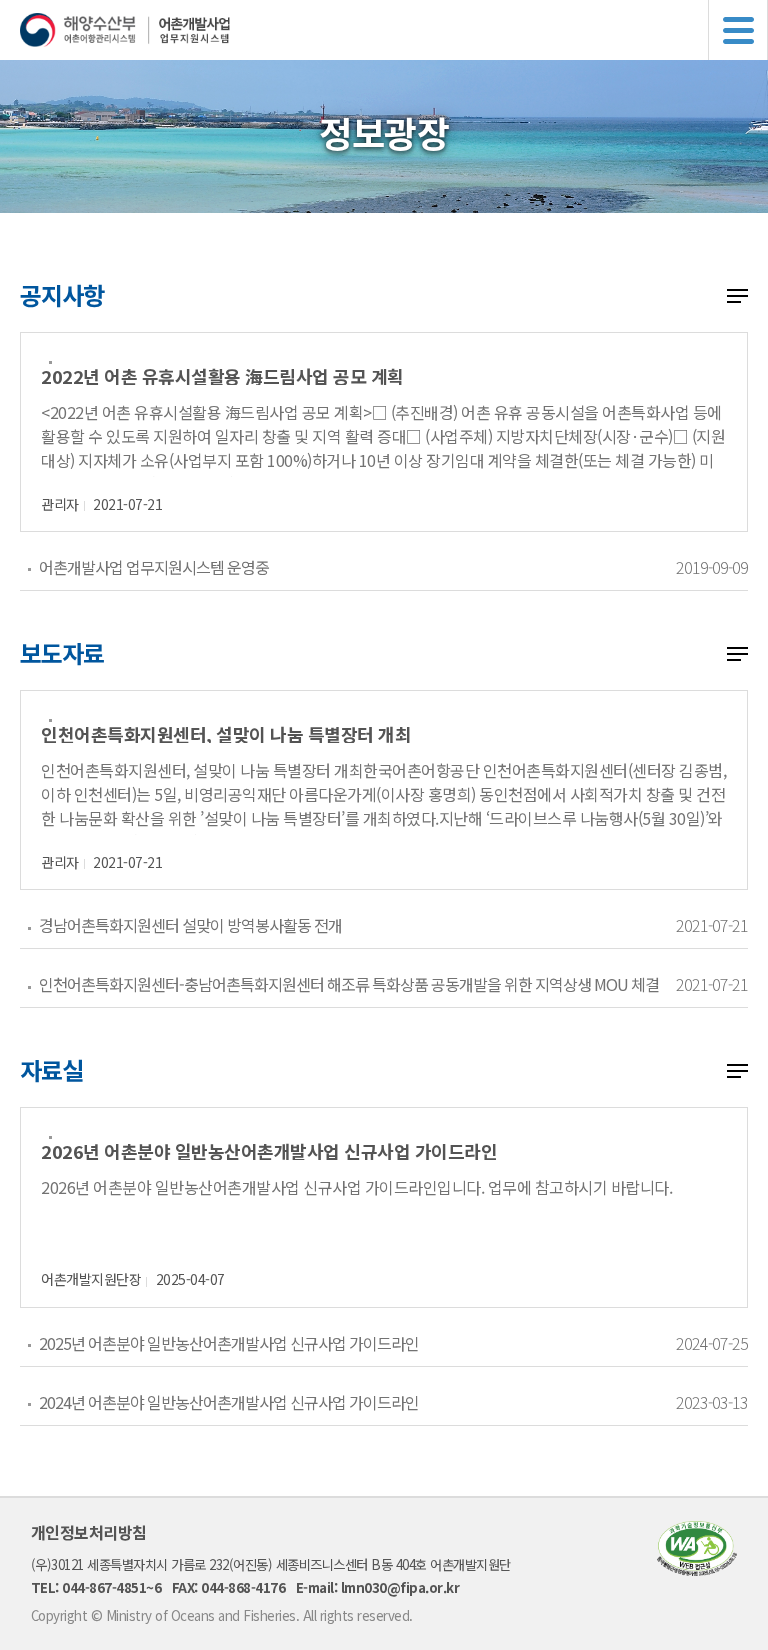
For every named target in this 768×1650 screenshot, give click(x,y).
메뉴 (738, 30)
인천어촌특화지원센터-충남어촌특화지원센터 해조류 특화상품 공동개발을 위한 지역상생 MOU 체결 (349, 984)
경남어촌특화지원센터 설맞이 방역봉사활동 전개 (190, 925)
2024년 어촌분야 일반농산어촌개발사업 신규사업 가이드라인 (229, 1402)
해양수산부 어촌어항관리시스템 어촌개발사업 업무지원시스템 (394, 30)
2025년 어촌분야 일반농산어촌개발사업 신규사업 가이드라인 (229, 1343)
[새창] (697, 1569)
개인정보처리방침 (89, 1532)
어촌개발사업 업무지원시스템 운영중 (154, 567)
